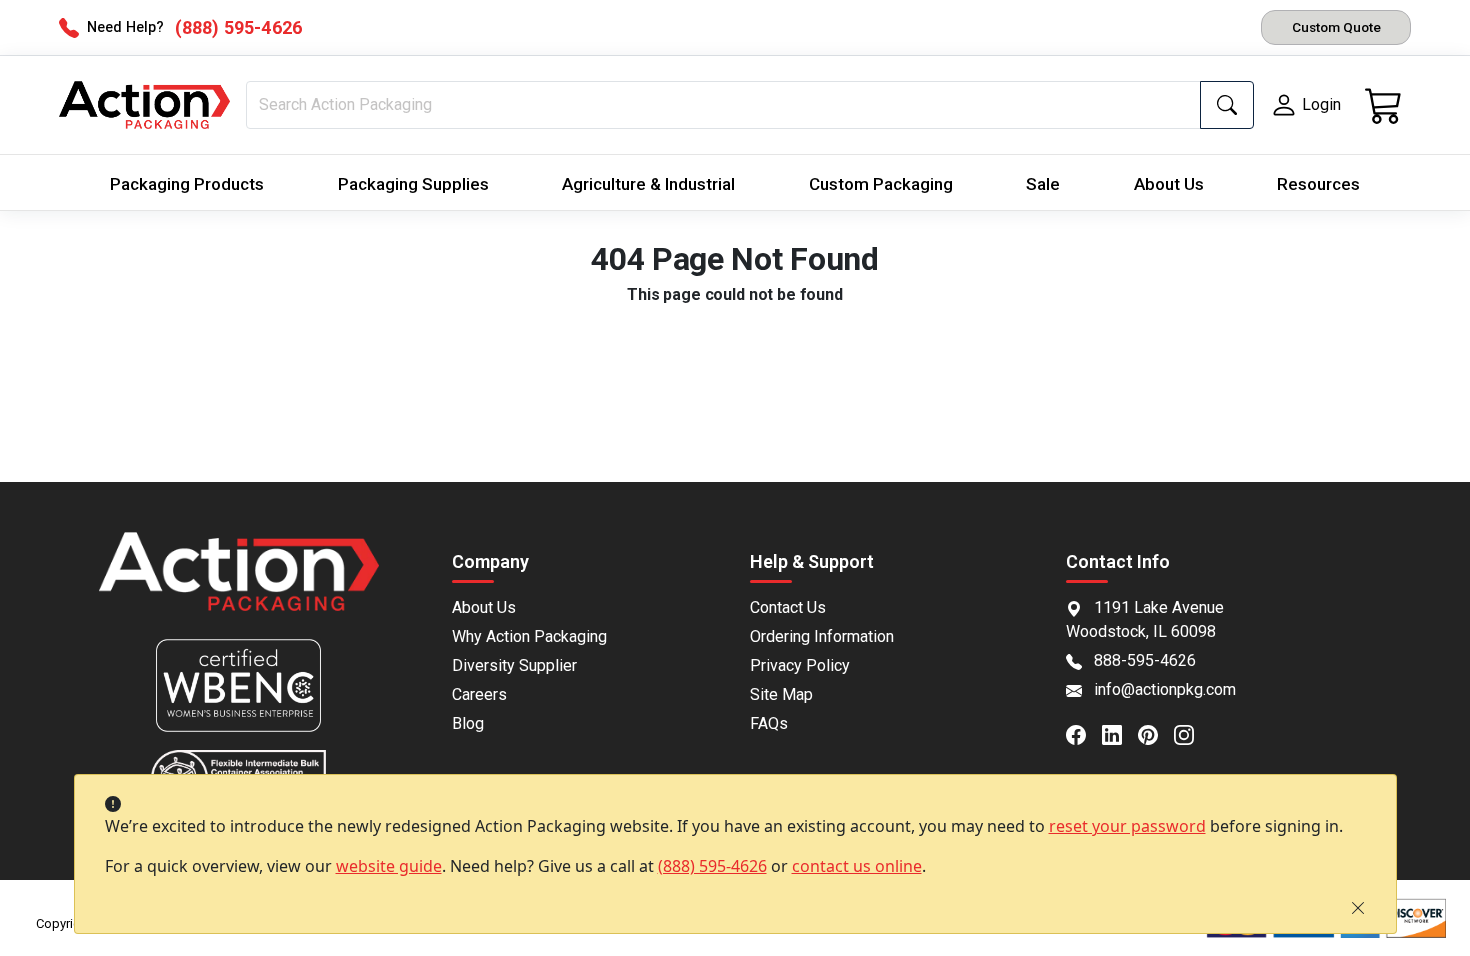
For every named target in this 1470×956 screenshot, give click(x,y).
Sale (1043, 184)
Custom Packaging (881, 184)
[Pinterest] (1156, 733)
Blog (468, 723)
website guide (389, 866)
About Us (1169, 184)
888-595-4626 (1145, 660)
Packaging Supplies (413, 184)
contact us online (857, 866)
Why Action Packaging (529, 636)
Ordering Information (822, 636)
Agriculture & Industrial (648, 184)
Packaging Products (187, 184)
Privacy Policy (800, 665)
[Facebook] (1084, 733)
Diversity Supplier (514, 665)
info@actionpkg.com (1165, 689)
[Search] (1227, 105)
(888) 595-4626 (712, 866)
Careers (479, 694)
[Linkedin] (1120, 733)
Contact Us (788, 607)
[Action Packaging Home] (239, 585)
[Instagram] (1192, 733)
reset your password (1127, 826)
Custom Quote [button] (1336, 27)
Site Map (781, 694)
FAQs (769, 723)
